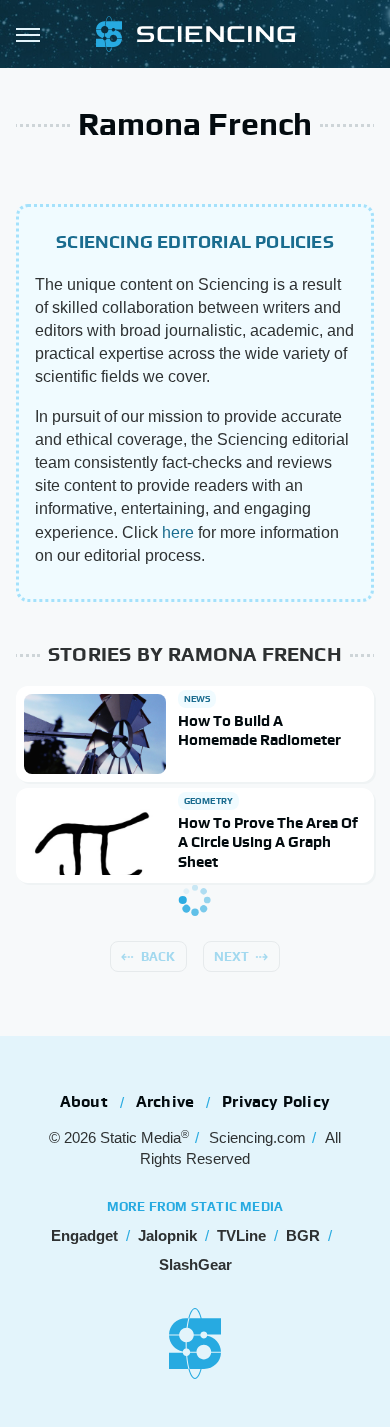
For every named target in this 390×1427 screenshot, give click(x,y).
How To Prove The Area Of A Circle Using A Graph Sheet (268, 842)
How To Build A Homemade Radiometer (259, 730)
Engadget (84, 1235)
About (84, 1101)
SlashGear (195, 1264)
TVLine (241, 1235)
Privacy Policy (276, 1101)
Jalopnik (167, 1235)
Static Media (140, 1137)
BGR (303, 1235)
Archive (165, 1101)
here (178, 532)
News (197, 699)
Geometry (209, 801)
